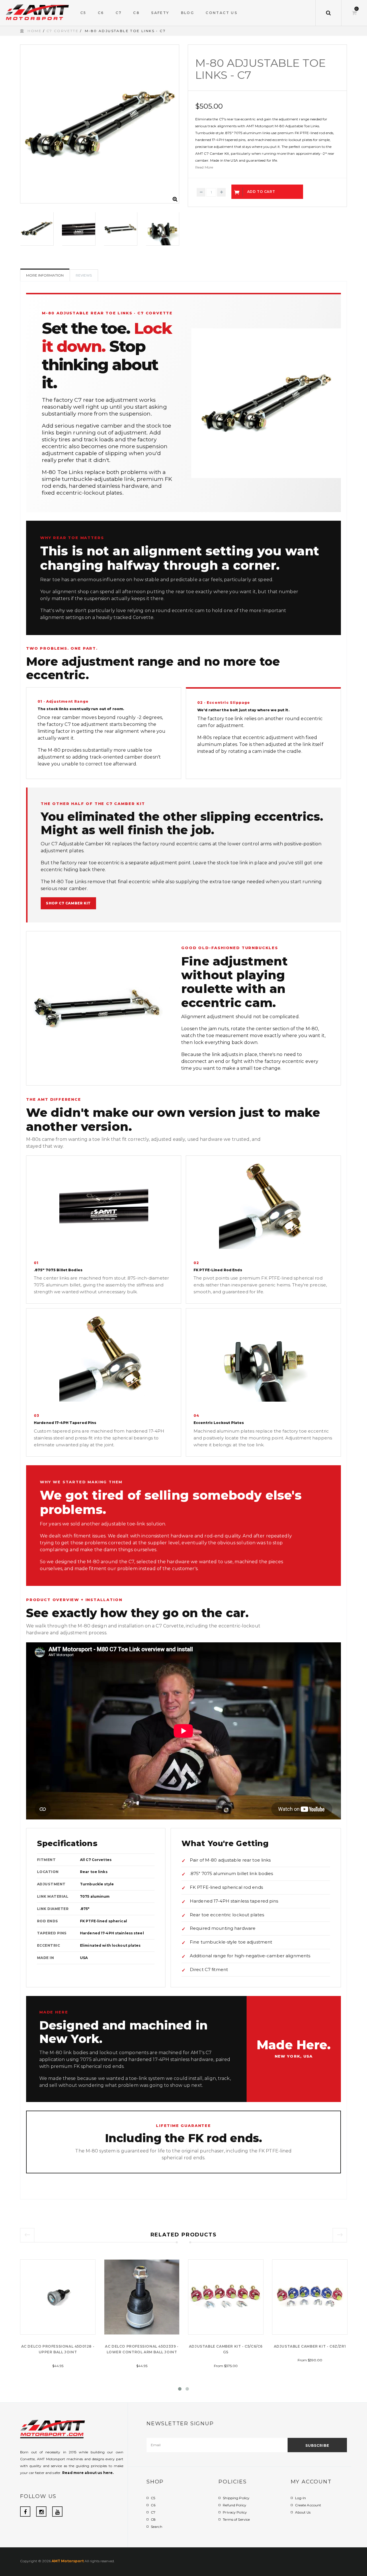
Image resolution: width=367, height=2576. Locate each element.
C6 (153, 2505)
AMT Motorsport (68, 2561)
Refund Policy (235, 2505)
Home (35, 31)
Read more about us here (87, 2473)
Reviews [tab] (84, 275)
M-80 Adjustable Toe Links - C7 (260, 69)
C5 (153, 2498)
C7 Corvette (63, 31)
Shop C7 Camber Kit (68, 903)
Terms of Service (236, 2519)
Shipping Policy (236, 2498)
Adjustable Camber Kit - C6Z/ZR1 (310, 2346)
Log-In (301, 2498)
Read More (204, 167)
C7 (153, 2512)
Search (157, 2527)
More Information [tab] (45, 275)
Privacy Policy (235, 2512)
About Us (303, 2512)
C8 (153, 2519)
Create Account (308, 2505)
